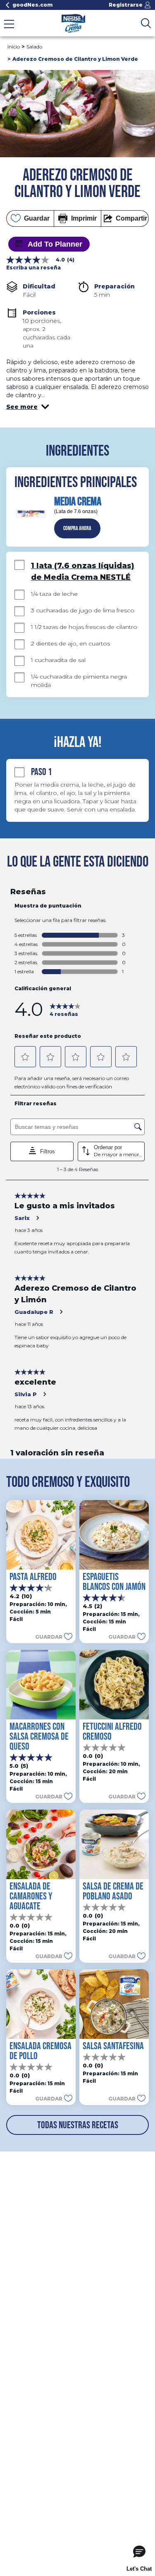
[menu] (9, 25)
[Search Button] (146, 23)
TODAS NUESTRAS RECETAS (78, 2125)
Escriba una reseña (33, 268)
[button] (28, 407)
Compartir (131, 218)
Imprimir (84, 218)
